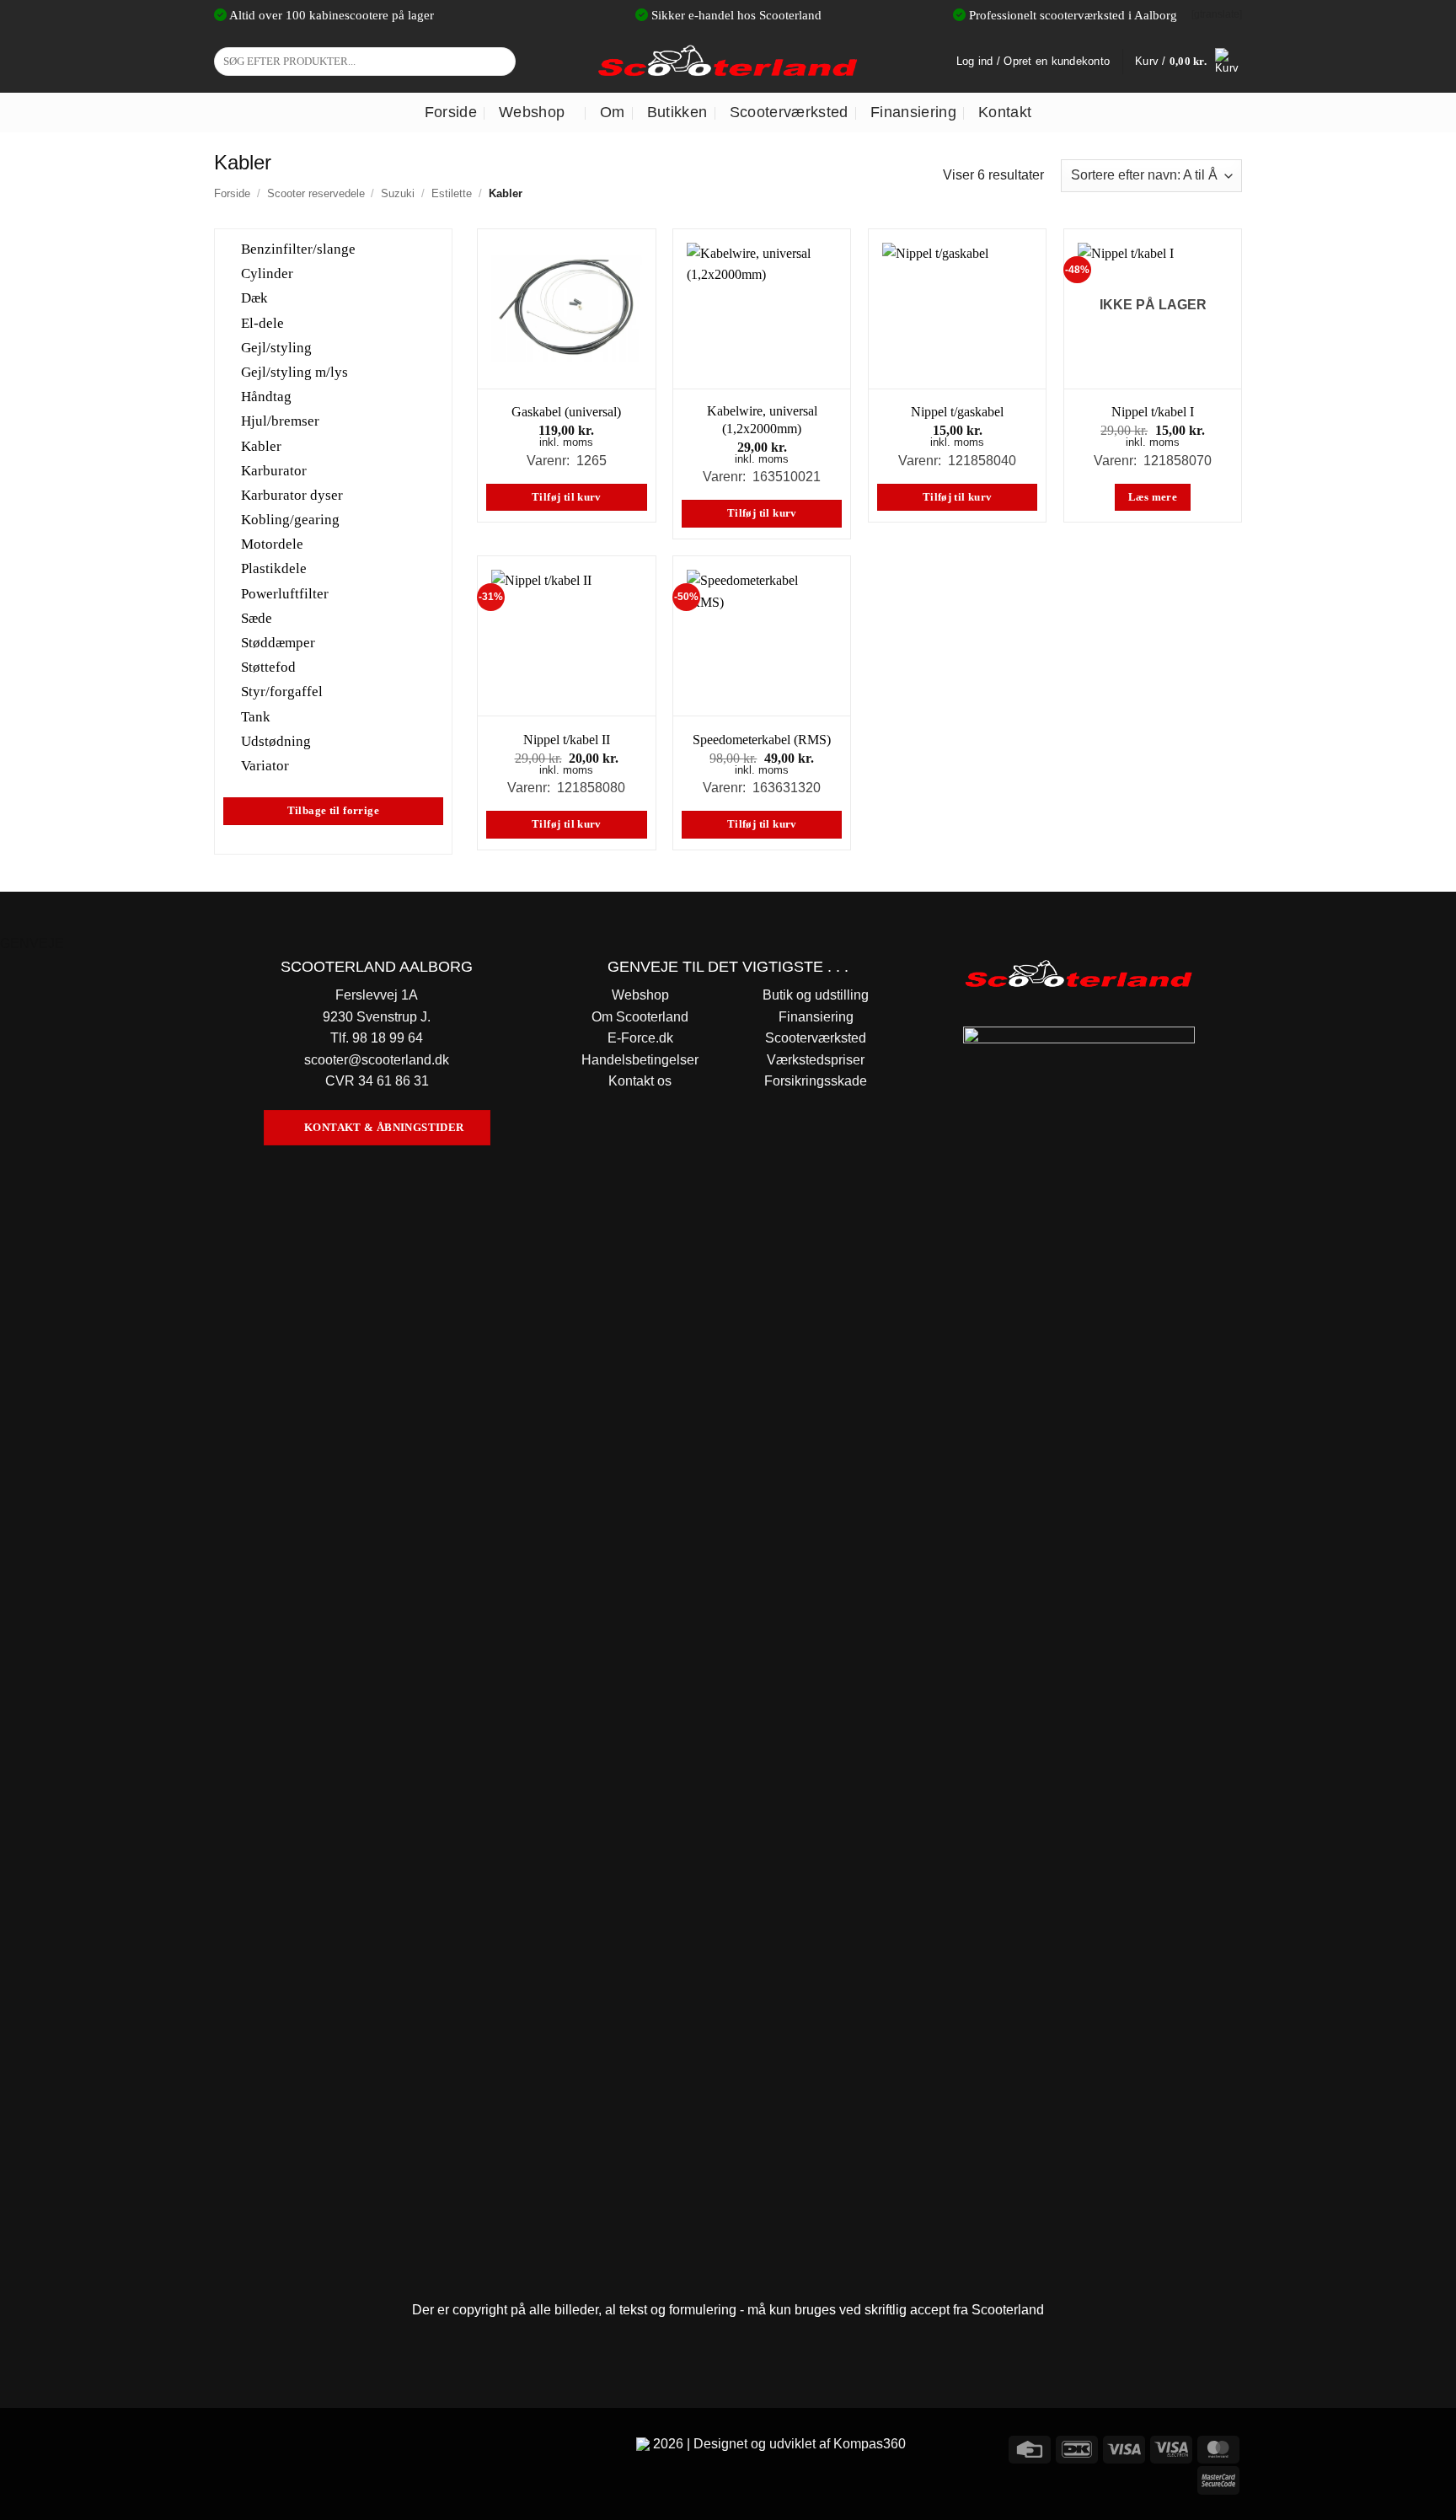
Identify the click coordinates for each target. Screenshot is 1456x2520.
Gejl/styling (276, 347)
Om (613, 112)
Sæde (257, 617)
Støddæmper (278, 643)
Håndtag (266, 397)
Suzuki (398, 193)
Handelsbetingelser (640, 1060)
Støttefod (268, 667)
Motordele (272, 544)
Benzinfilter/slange (298, 249)
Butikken (677, 112)
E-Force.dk (640, 1038)
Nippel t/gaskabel (957, 412)
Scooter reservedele (316, 193)
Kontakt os (640, 1081)
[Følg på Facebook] (230, 2447)
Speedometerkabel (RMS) (762, 740)
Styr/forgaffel (282, 692)
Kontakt (1005, 112)
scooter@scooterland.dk (377, 1060)
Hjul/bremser (280, 421)
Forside (451, 112)
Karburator (274, 470)
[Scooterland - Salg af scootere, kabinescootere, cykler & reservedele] (728, 61)
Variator (265, 766)
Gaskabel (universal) (566, 412)
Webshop (532, 112)
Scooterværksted (789, 112)
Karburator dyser (292, 495)
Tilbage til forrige (333, 811)
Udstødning (276, 740)
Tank (256, 716)
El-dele (262, 322)
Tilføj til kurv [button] (567, 497)
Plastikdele (274, 568)
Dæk (254, 298)
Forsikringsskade (816, 1081)
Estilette (452, 193)
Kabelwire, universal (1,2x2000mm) (762, 420)
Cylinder (267, 273)
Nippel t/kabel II (567, 740)
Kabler (261, 445)
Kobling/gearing (290, 520)
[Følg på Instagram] (260, 2447)
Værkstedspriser (816, 1060)
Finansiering (913, 112)
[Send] (500, 62)
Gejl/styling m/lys (294, 372)
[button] (1188, 62)
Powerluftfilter (285, 593)
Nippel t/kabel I (1153, 412)
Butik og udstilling (816, 995)
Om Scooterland (640, 1017)
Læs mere (1153, 497)
